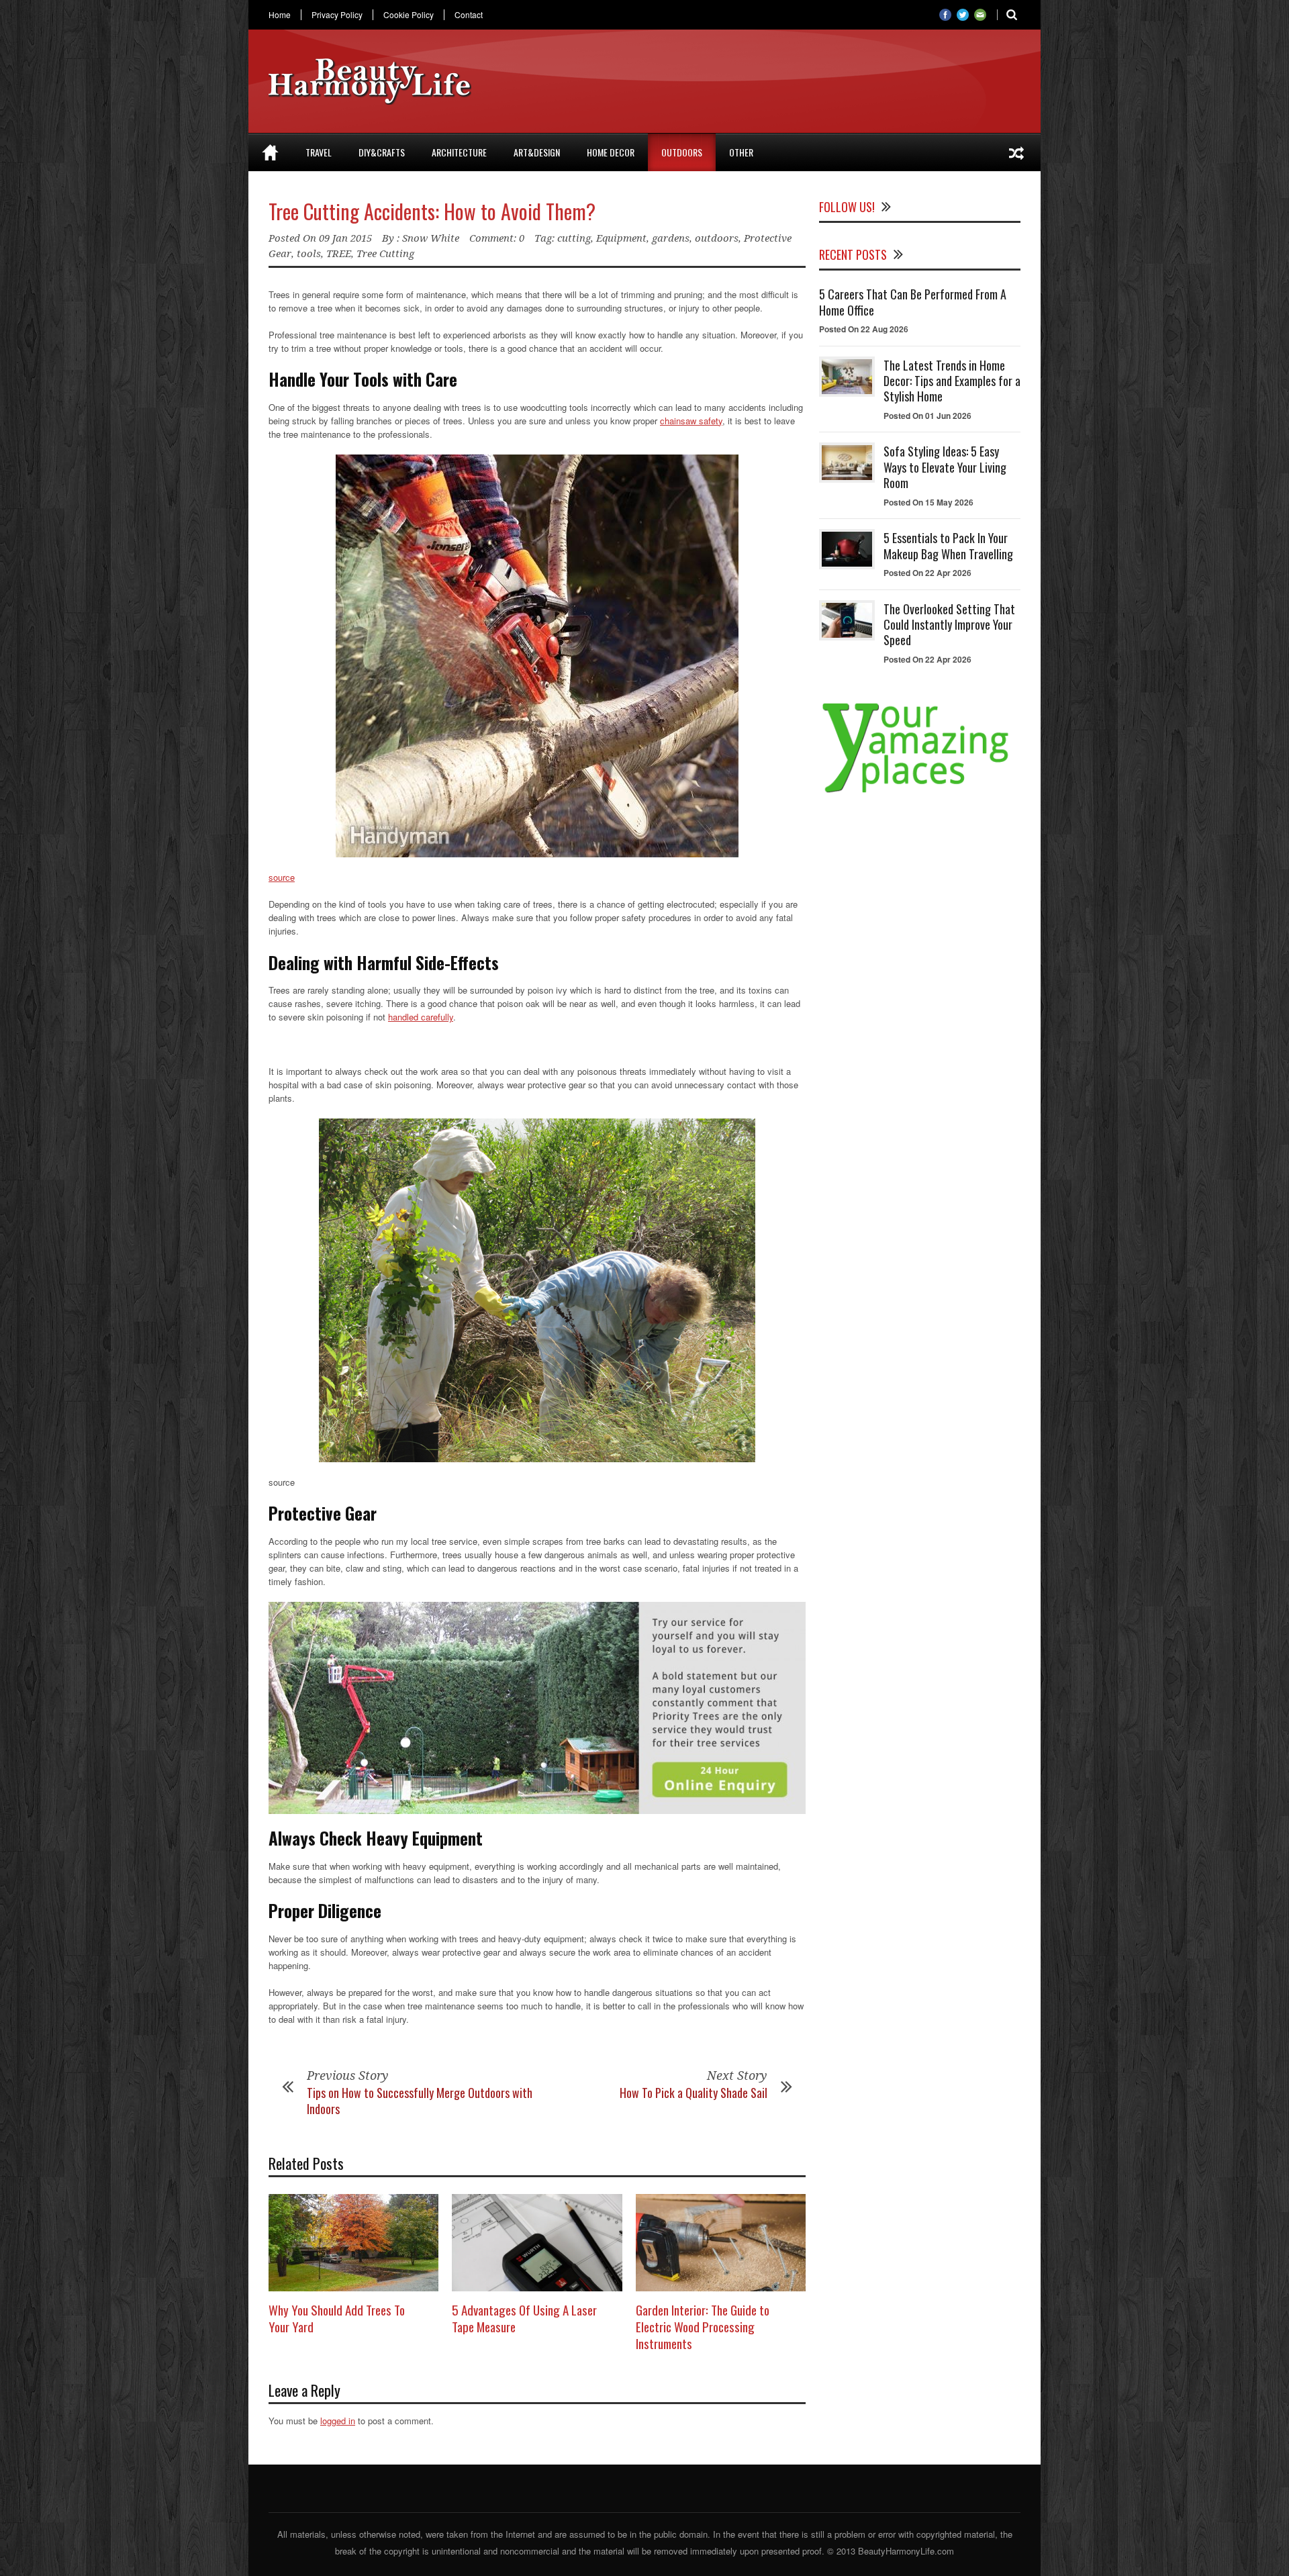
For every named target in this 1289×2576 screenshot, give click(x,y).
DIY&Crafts (382, 152)
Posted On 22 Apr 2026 (927, 573)
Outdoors (682, 152)
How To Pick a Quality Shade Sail (694, 2093)
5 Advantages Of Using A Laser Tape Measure (524, 2318)
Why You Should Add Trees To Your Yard (337, 2318)
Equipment (621, 238)
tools (309, 254)
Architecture (459, 152)
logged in (338, 2421)
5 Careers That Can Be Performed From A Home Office (913, 302)
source (282, 877)
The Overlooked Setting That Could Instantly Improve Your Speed (949, 625)
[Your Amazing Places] (920, 793)
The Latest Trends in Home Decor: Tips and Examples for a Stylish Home (952, 381)
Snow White (431, 238)
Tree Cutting (385, 254)
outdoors (717, 238)
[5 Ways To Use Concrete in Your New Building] (1016, 152)
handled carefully (421, 1017)
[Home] (270, 152)
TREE (339, 254)
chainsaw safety (691, 421)
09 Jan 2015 (345, 238)
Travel (319, 152)
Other (741, 152)
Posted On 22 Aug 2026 (864, 329)
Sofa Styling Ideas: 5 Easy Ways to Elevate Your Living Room (945, 467)
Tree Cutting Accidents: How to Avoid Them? (432, 211)
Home (280, 15)
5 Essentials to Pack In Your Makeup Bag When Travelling (948, 545)
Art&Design (537, 152)
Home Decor (611, 152)
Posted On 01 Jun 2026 (927, 416)
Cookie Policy (409, 15)
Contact (469, 15)
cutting (574, 238)
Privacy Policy (337, 15)
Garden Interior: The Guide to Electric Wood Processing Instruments (703, 2326)
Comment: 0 (497, 238)
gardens (671, 238)
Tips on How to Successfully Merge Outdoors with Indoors (420, 2100)
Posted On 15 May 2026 (928, 502)
